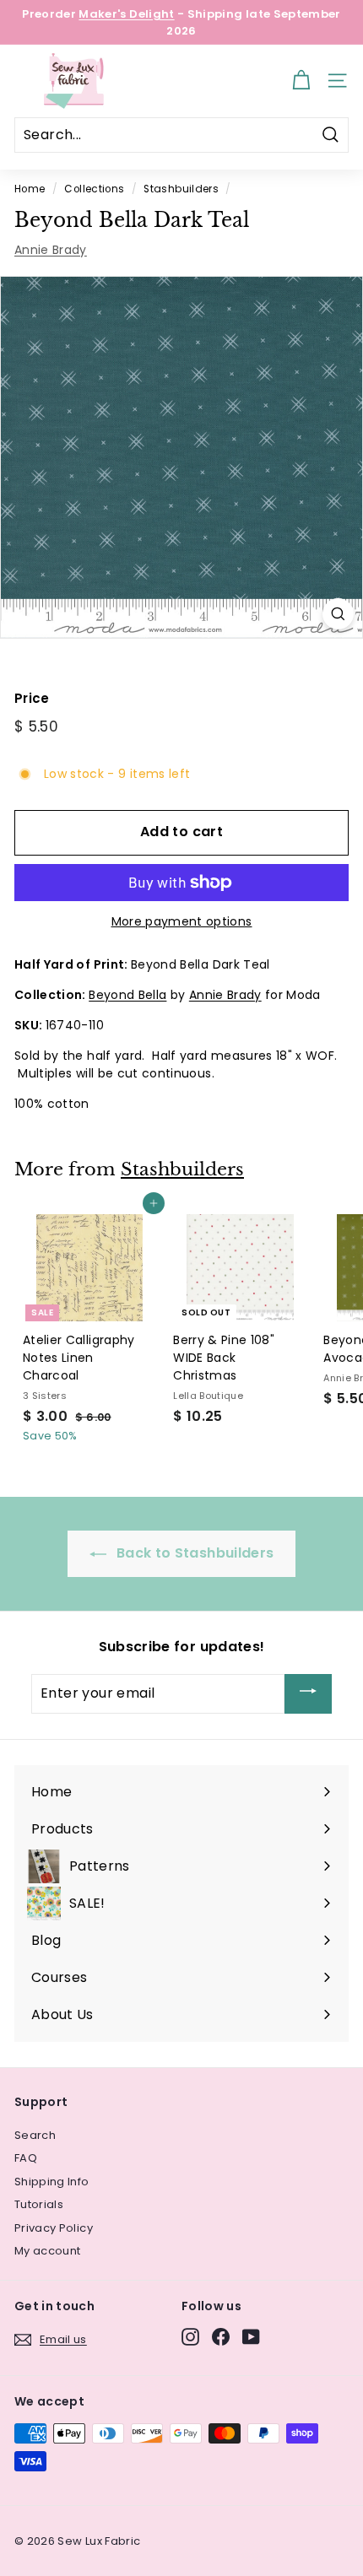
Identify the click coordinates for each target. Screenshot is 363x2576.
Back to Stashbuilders (194, 1553)
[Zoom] (338, 614)
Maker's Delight (126, 14)
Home (30, 189)
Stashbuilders (181, 189)
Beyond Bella (127, 995)
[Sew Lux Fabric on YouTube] (251, 2337)
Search (35, 2135)
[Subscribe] (308, 1694)
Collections (94, 189)
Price (32, 698)
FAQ (26, 2158)
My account (48, 2251)
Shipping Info (52, 2182)
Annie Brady (51, 250)
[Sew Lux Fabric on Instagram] (190, 2337)
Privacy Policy (54, 2228)
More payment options (182, 921)
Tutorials (39, 2204)
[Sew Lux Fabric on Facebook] (221, 2337)
